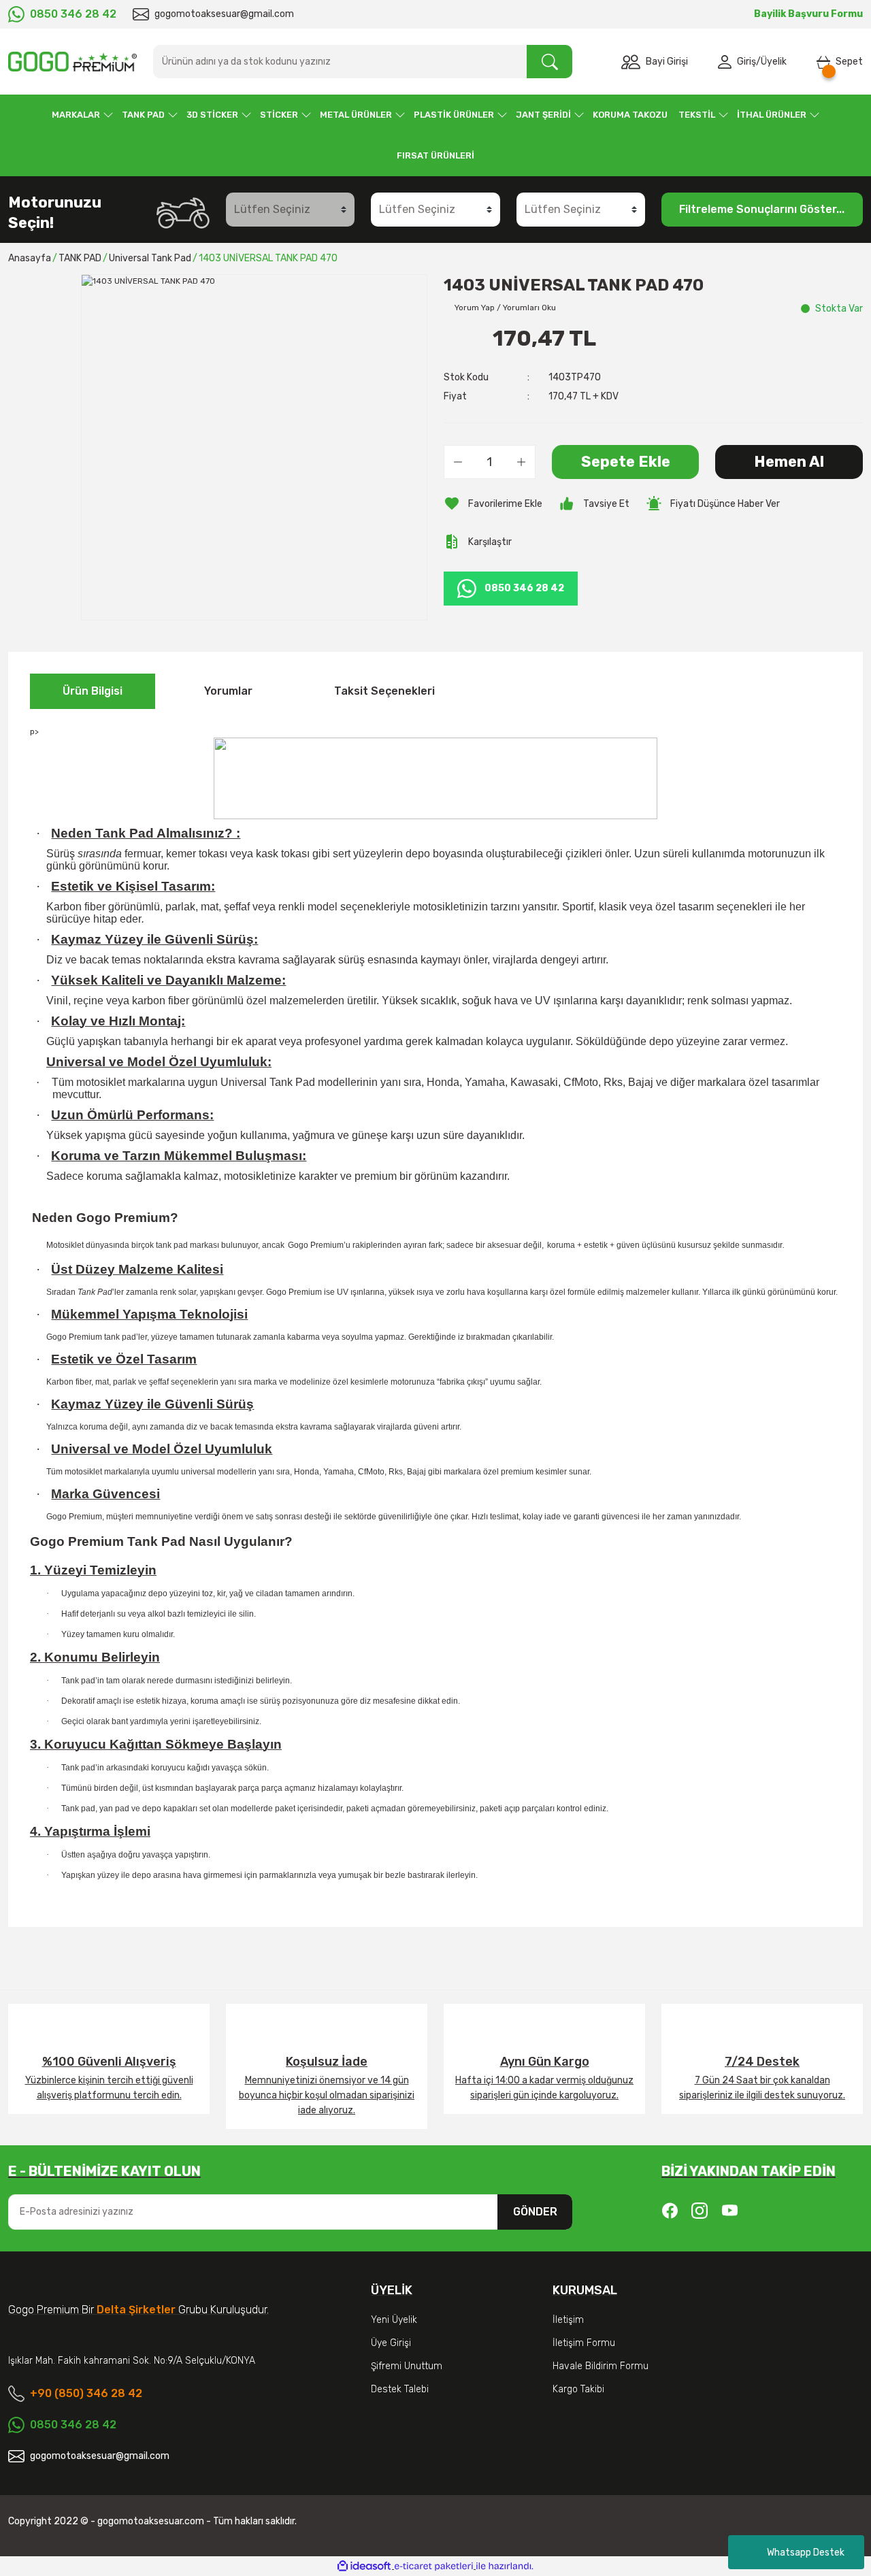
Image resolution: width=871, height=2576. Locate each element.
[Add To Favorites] (493, 503)
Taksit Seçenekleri (384, 691)
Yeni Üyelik (394, 2320)
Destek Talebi (400, 2389)
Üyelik (774, 62)
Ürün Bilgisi (93, 691)
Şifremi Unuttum (407, 2366)
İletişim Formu (584, 2343)
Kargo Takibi (578, 2389)
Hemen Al (789, 462)
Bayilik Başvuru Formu (808, 14)
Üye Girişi (391, 2343)
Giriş (746, 62)
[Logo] (72, 62)
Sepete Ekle (626, 462)
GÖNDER (535, 2212)
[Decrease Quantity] (458, 462)
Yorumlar (228, 691)
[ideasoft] (364, 2566)
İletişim (568, 2320)
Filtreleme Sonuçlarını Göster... (762, 209)
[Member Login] (727, 62)
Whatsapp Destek (806, 2553)
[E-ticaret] (434, 2566)
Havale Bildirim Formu (601, 2366)
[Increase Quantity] (521, 462)
